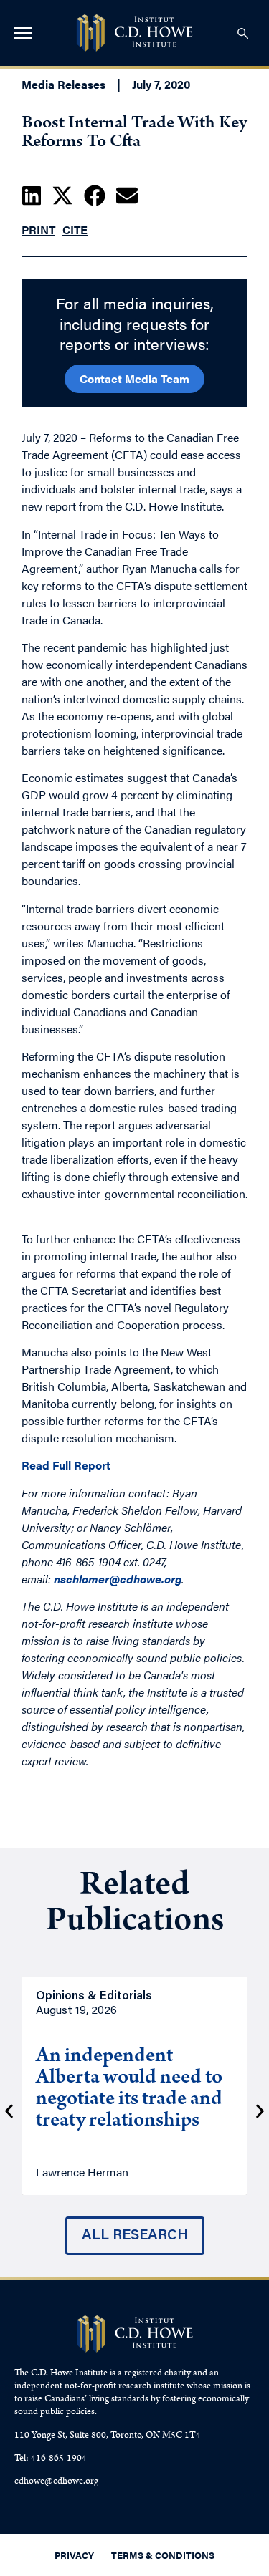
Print (38, 230)
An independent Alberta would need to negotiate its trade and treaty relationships (129, 2090)
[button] (32, 196)
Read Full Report (66, 1465)
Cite (75, 230)
